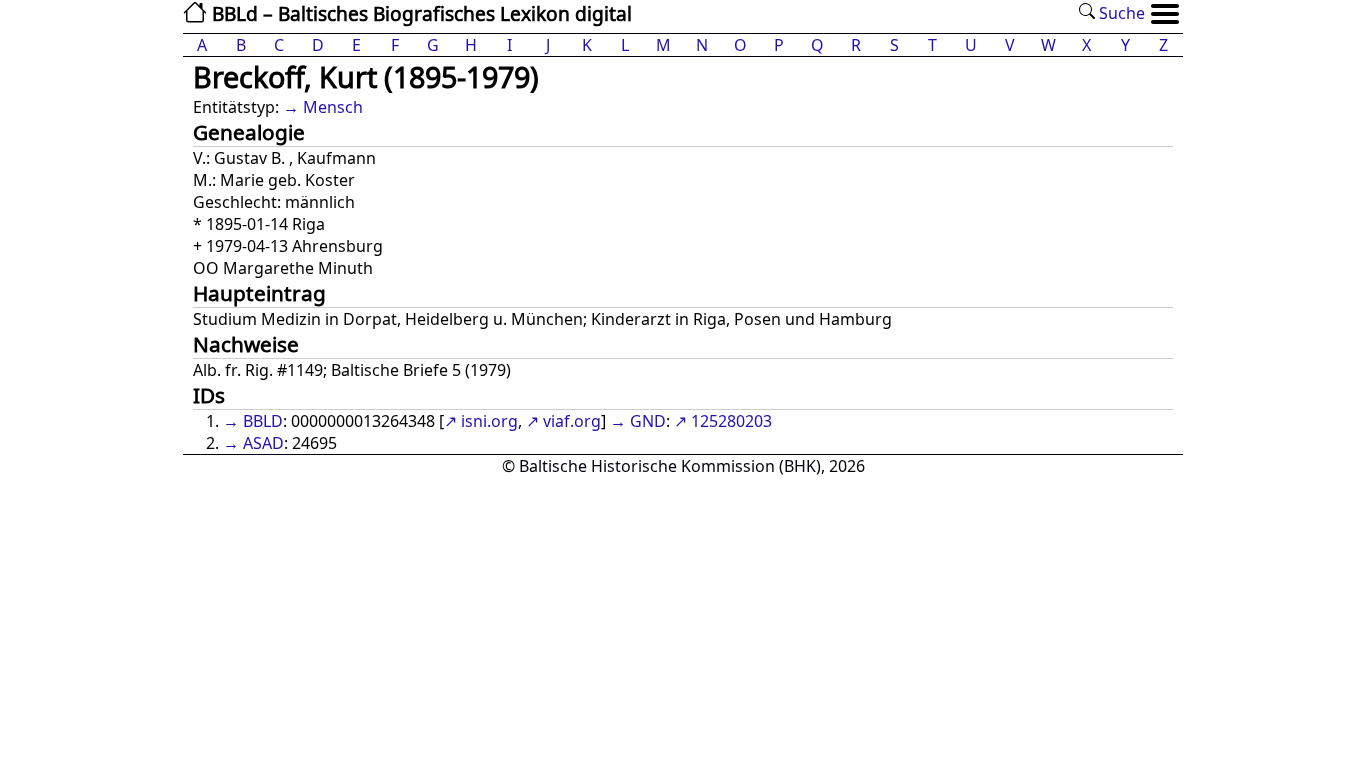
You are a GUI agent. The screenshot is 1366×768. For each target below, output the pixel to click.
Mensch (333, 107)
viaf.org (572, 421)
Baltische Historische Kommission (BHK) (670, 466)
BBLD (263, 421)
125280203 (731, 421)
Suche (1120, 13)
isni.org (489, 421)
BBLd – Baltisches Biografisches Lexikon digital (419, 13)
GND (648, 421)
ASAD (263, 443)
